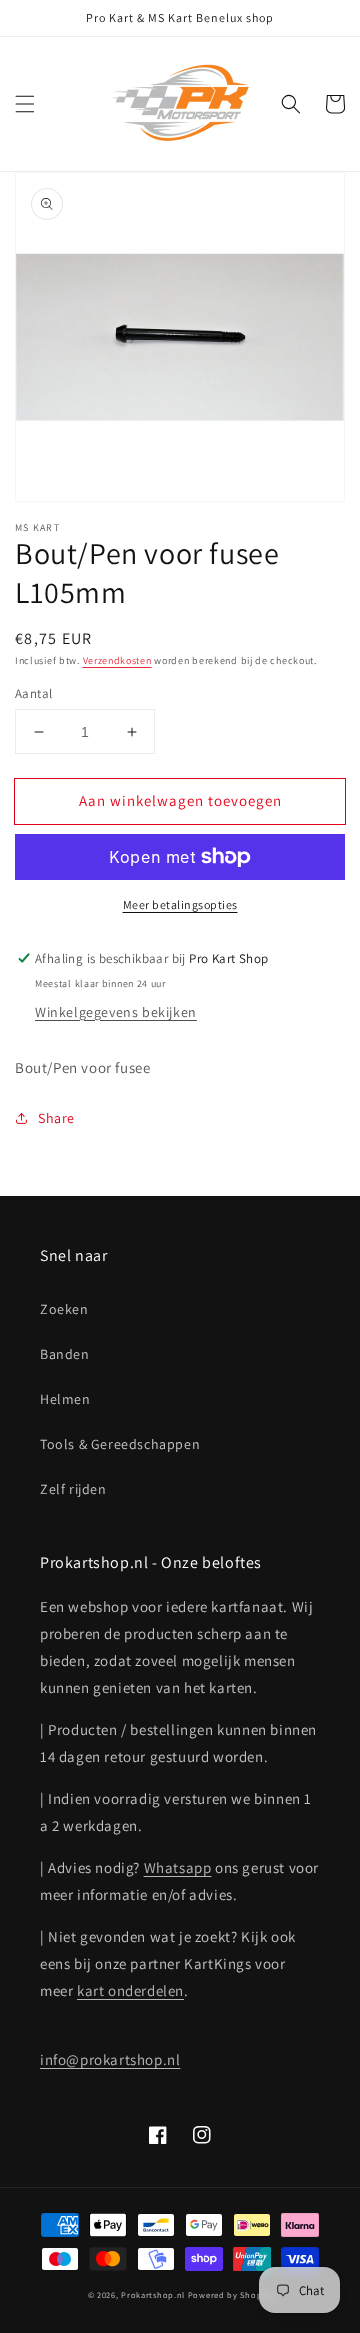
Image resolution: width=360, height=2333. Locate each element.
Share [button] (56, 1118)
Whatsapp (178, 1867)
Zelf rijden (73, 1489)
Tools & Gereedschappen (120, 1444)
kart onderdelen (130, 1990)
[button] (25, 104)
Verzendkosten (117, 660)
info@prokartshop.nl (110, 2059)
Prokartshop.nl (153, 2294)
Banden (65, 1354)
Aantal (33, 693)
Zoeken (64, 1309)
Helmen (65, 1399)
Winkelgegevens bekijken (116, 1012)
